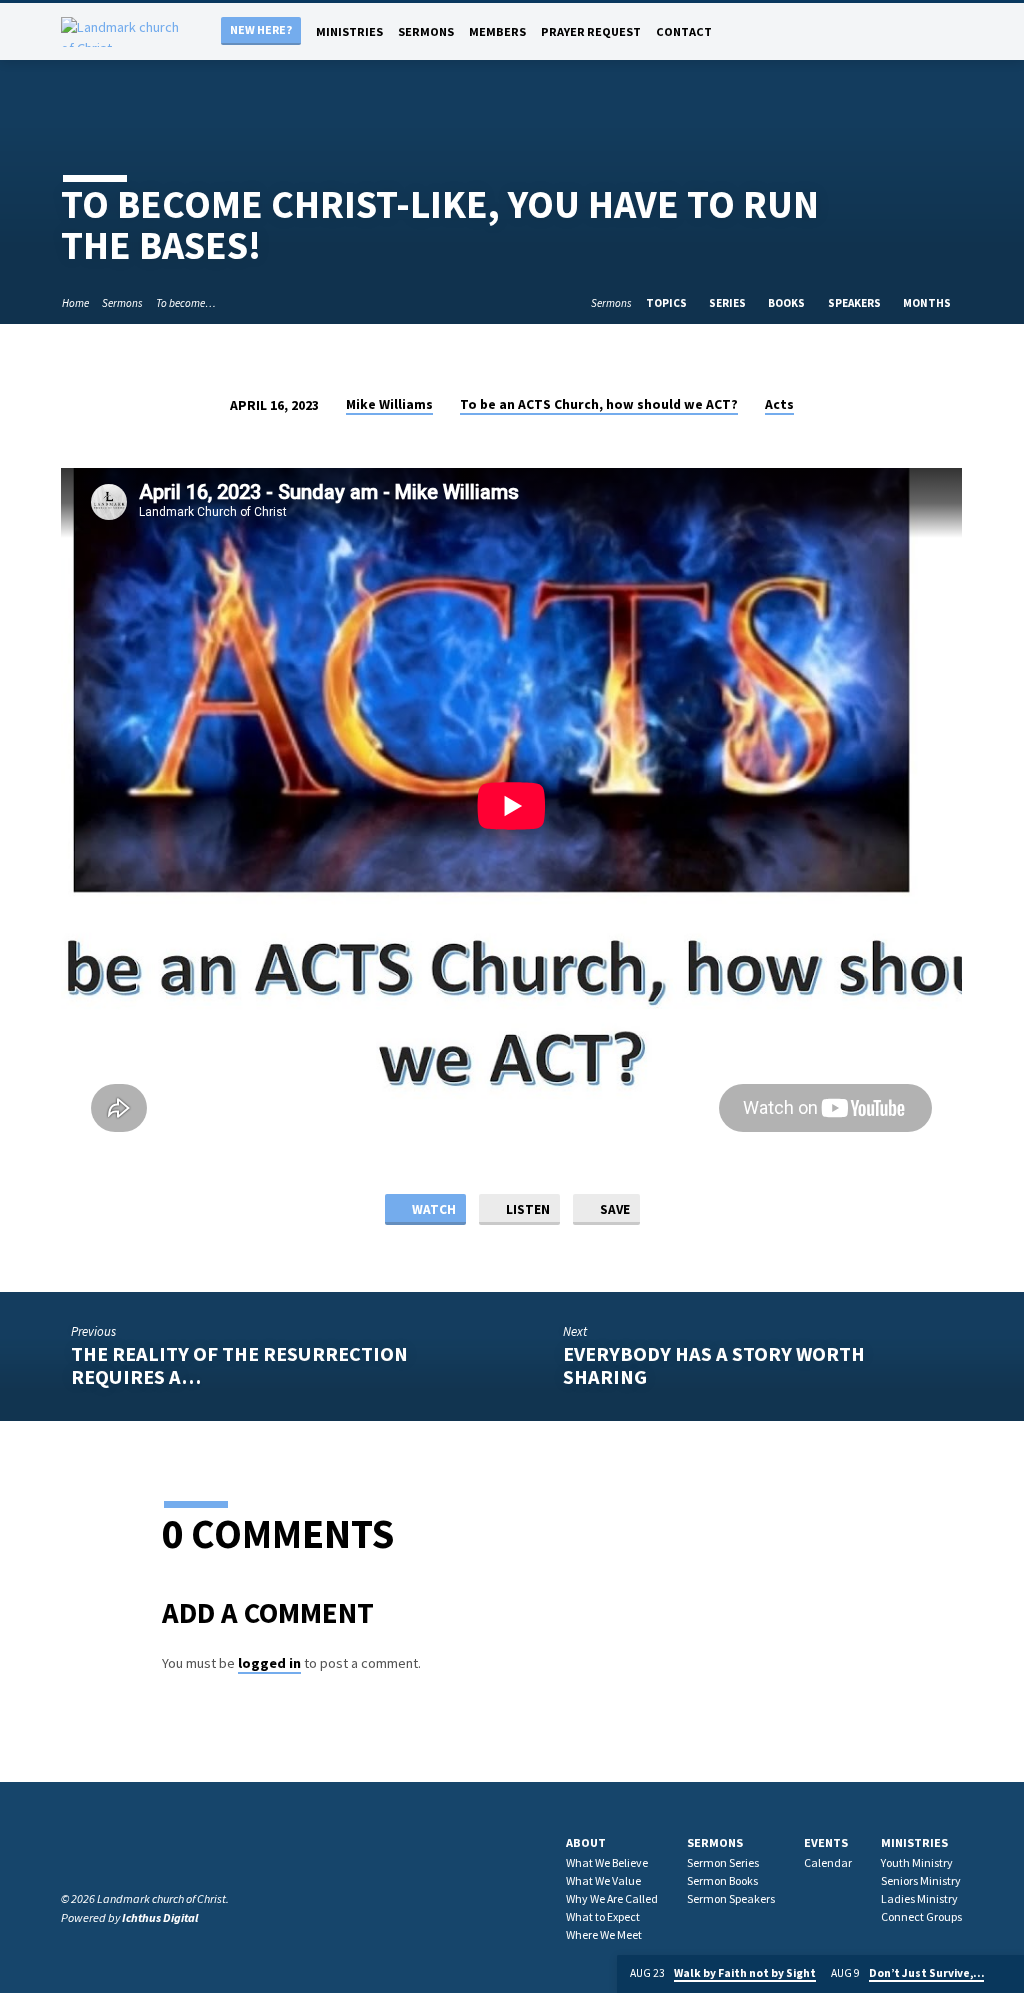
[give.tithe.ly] (955, 31)
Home (75, 303)
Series (728, 303)
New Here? (261, 29)
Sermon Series (723, 1862)
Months (928, 303)
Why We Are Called (612, 1898)
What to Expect (603, 1916)
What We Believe (607, 1862)
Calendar (828, 1862)
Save (613, 1209)
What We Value (603, 1880)
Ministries (349, 31)
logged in (269, 1663)
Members (497, 31)
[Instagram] (917, 31)
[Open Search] (875, 33)
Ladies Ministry (919, 1898)
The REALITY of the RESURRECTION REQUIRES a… (239, 1366)
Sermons (426, 31)
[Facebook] (898, 31)
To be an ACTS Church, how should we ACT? (599, 404)
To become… (186, 303)
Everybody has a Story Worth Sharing (714, 1366)
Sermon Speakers (731, 1898)
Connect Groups (921, 1916)
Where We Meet (604, 1934)
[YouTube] (936, 31)
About (586, 1842)
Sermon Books (722, 1880)
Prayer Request (591, 31)
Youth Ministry (917, 1862)
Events (826, 1842)
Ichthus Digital (160, 1917)
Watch (432, 1209)
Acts (779, 404)
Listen (526, 1209)
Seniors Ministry (921, 1880)
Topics (667, 303)
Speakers (855, 303)
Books (787, 303)
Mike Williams (389, 404)
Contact (684, 31)
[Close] (1006, 1974)
